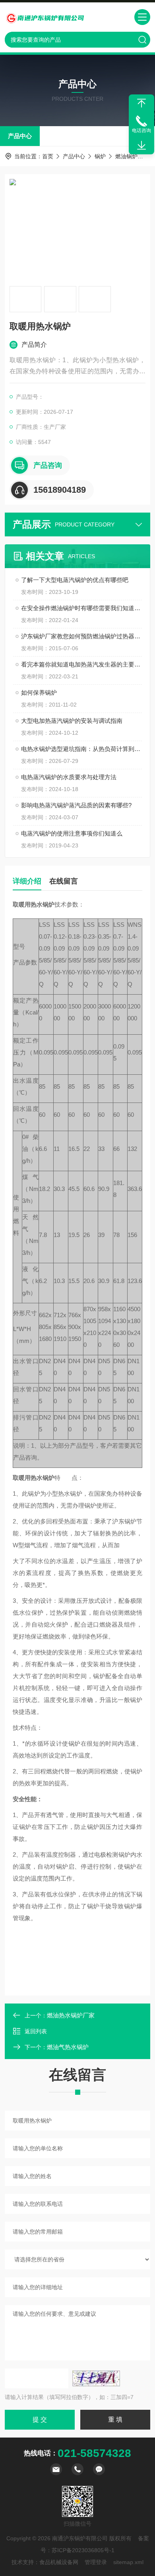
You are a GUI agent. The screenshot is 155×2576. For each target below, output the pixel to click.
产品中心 (20, 136)
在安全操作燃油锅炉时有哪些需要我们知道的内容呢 (81, 608)
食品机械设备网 (59, 2562)
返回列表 (36, 2031)
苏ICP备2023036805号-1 (83, 2550)
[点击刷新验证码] (96, 2378)
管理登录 (96, 2562)
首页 (48, 156)
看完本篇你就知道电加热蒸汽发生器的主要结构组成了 (81, 664)
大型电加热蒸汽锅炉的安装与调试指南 (72, 721)
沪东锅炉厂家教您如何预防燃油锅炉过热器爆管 (81, 636)
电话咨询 (141, 131)
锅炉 (100, 156)
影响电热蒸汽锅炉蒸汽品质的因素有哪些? (76, 805)
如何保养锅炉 (39, 693)
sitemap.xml (128, 2562)
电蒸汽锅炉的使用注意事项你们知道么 (72, 833)
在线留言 (64, 881)
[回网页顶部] (141, 103)
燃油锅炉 (126, 156)
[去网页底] (141, 146)
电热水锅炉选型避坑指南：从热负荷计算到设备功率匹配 (81, 749)
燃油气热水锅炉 (68, 2047)
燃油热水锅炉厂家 (71, 2015)
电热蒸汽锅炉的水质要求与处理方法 (69, 777)
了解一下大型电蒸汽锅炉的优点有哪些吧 (75, 580)
